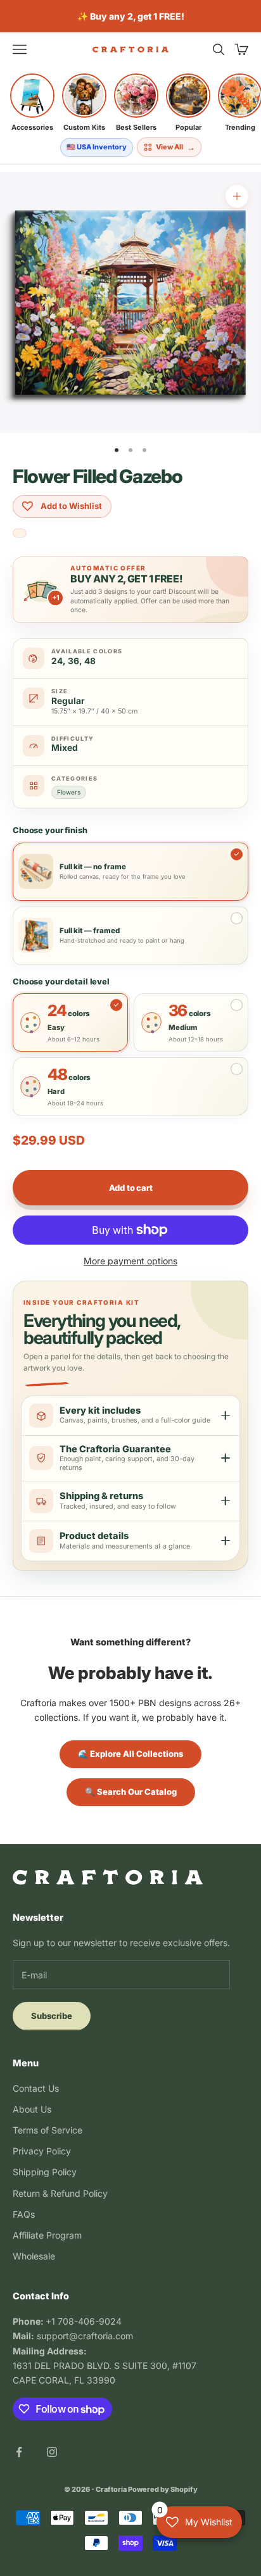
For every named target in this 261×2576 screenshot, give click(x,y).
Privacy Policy (42, 2151)
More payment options (130, 1261)
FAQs (24, 2214)
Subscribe (52, 2016)
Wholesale (34, 2256)
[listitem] (32, 103)
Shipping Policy (45, 2172)
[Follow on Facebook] (19, 2452)
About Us (32, 2109)
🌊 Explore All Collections (130, 1754)
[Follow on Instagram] (52, 2452)
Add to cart (131, 1188)
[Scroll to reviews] (20, 534)
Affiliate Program (47, 2235)
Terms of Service (48, 2130)
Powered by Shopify (163, 2489)
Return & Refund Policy (60, 2193)
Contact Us (36, 2088)
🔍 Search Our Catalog (131, 1792)
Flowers (69, 792)
